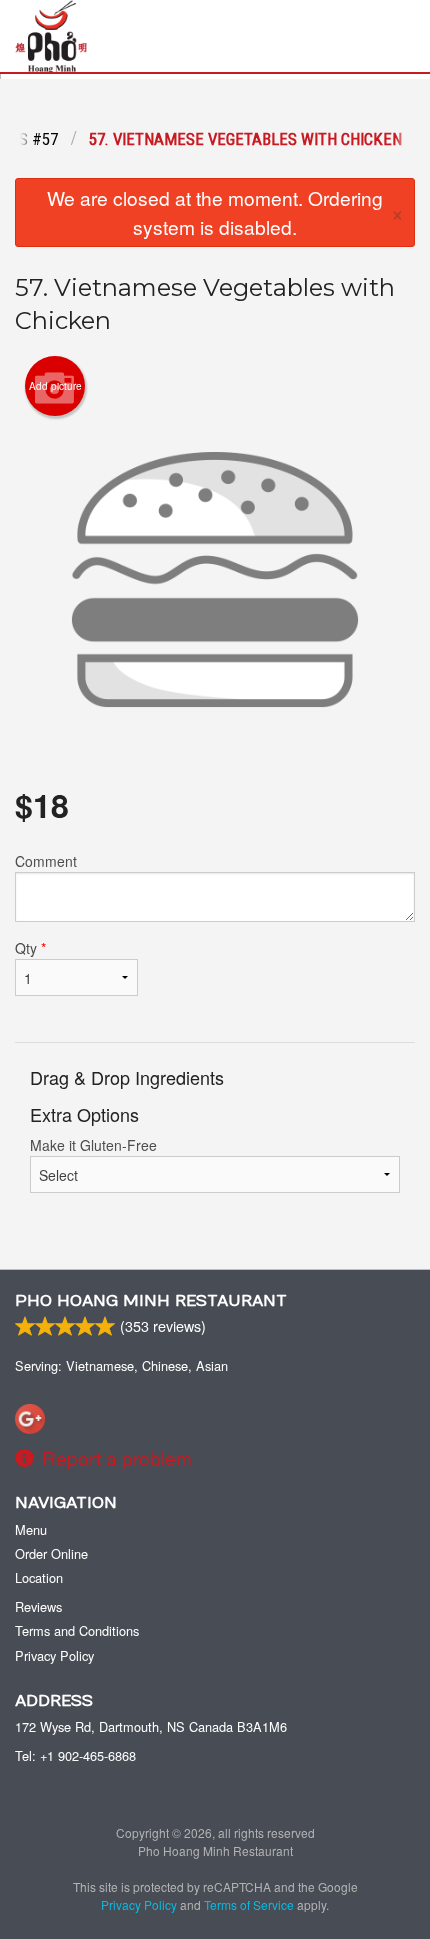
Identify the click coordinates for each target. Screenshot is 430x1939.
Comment (46, 861)
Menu (31, 1529)
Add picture (55, 386)
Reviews (38, 1606)
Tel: (75, 1755)
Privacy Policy (54, 1655)
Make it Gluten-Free (93, 1145)
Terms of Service (249, 1904)
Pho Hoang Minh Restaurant (151, 1301)
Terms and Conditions (77, 1630)
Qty (30, 948)
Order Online (51, 1553)
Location (39, 1577)
